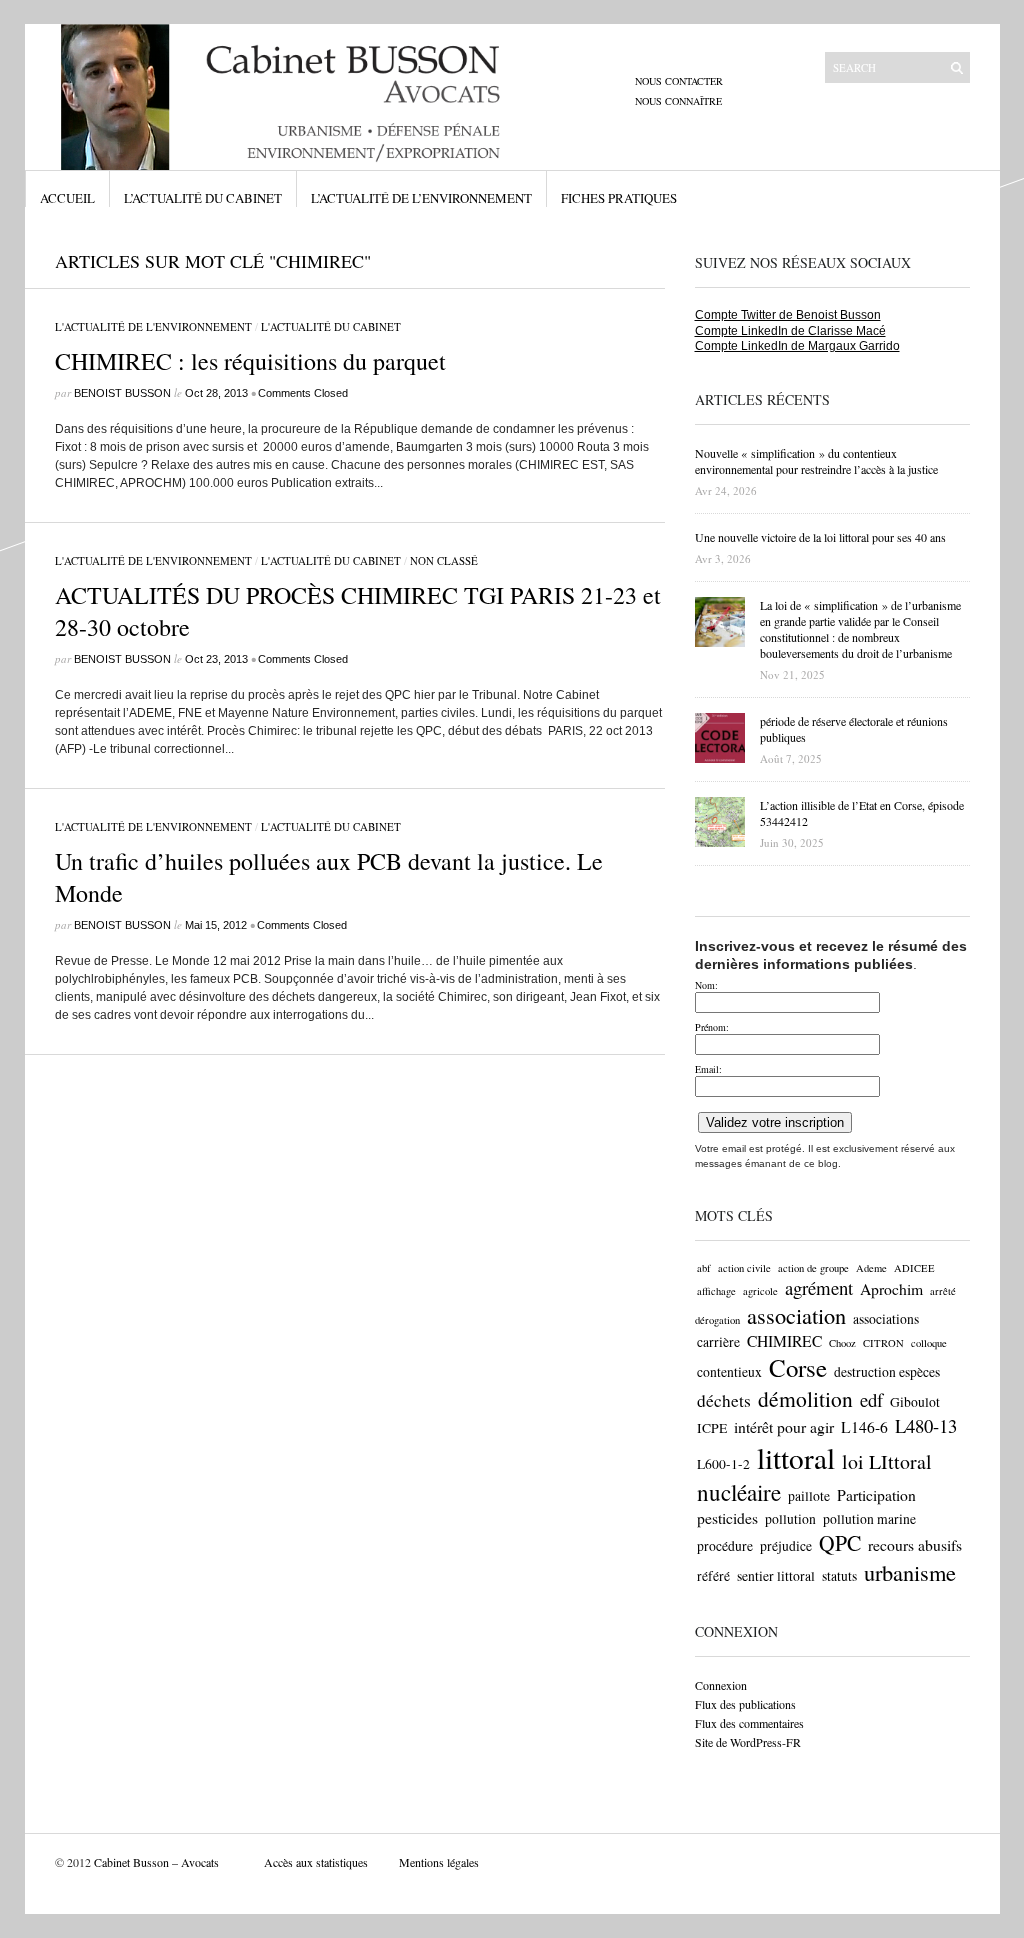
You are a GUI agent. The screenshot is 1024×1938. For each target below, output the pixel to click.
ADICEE (914, 1268)
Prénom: (712, 1027)
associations (886, 1319)
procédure (725, 1546)
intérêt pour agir (784, 1426)
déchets (724, 1400)
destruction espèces (887, 1372)
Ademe (871, 1268)
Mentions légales (439, 1862)
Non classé (444, 560)
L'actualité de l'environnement (153, 326)
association (796, 1315)
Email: (708, 1069)
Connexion (721, 1685)
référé (713, 1576)
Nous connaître (678, 101)
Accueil (67, 198)
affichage (716, 1291)
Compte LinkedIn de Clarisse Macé (790, 331)
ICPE (712, 1428)
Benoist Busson (122, 393)
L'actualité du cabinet (331, 326)
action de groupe (813, 1268)
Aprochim (891, 1288)
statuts (839, 1576)
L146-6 (864, 1426)
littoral (796, 1457)
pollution (790, 1519)
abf (704, 1268)
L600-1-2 (723, 1464)
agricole (760, 1291)
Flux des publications (745, 1704)
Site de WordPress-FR (748, 1742)
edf (871, 1399)
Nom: (706, 985)
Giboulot (915, 1402)
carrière (718, 1342)
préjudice (786, 1546)
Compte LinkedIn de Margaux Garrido (797, 346)
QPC (840, 1542)
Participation (876, 1494)
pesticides (727, 1517)
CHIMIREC (784, 1340)
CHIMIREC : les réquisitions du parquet (250, 361)
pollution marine (869, 1519)
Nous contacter (679, 81)
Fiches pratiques (619, 198)
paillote (809, 1496)
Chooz (842, 1343)
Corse (798, 1367)
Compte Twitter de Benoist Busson (788, 315)
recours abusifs (915, 1544)
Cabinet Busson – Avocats (156, 1862)
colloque (929, 1343)
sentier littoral (776, 1576)
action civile (744, 1268)
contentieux (729, 1372)
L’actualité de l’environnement (421, 198)
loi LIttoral (887, 1461)
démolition (805, 1398)
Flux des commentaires (749, 1723)
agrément (819, 1287)
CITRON (883, 1343)
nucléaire (739, 1492)
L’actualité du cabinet (203, 198)
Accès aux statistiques (316, 1862)
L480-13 (926, 1425)
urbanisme (910, 1572)
